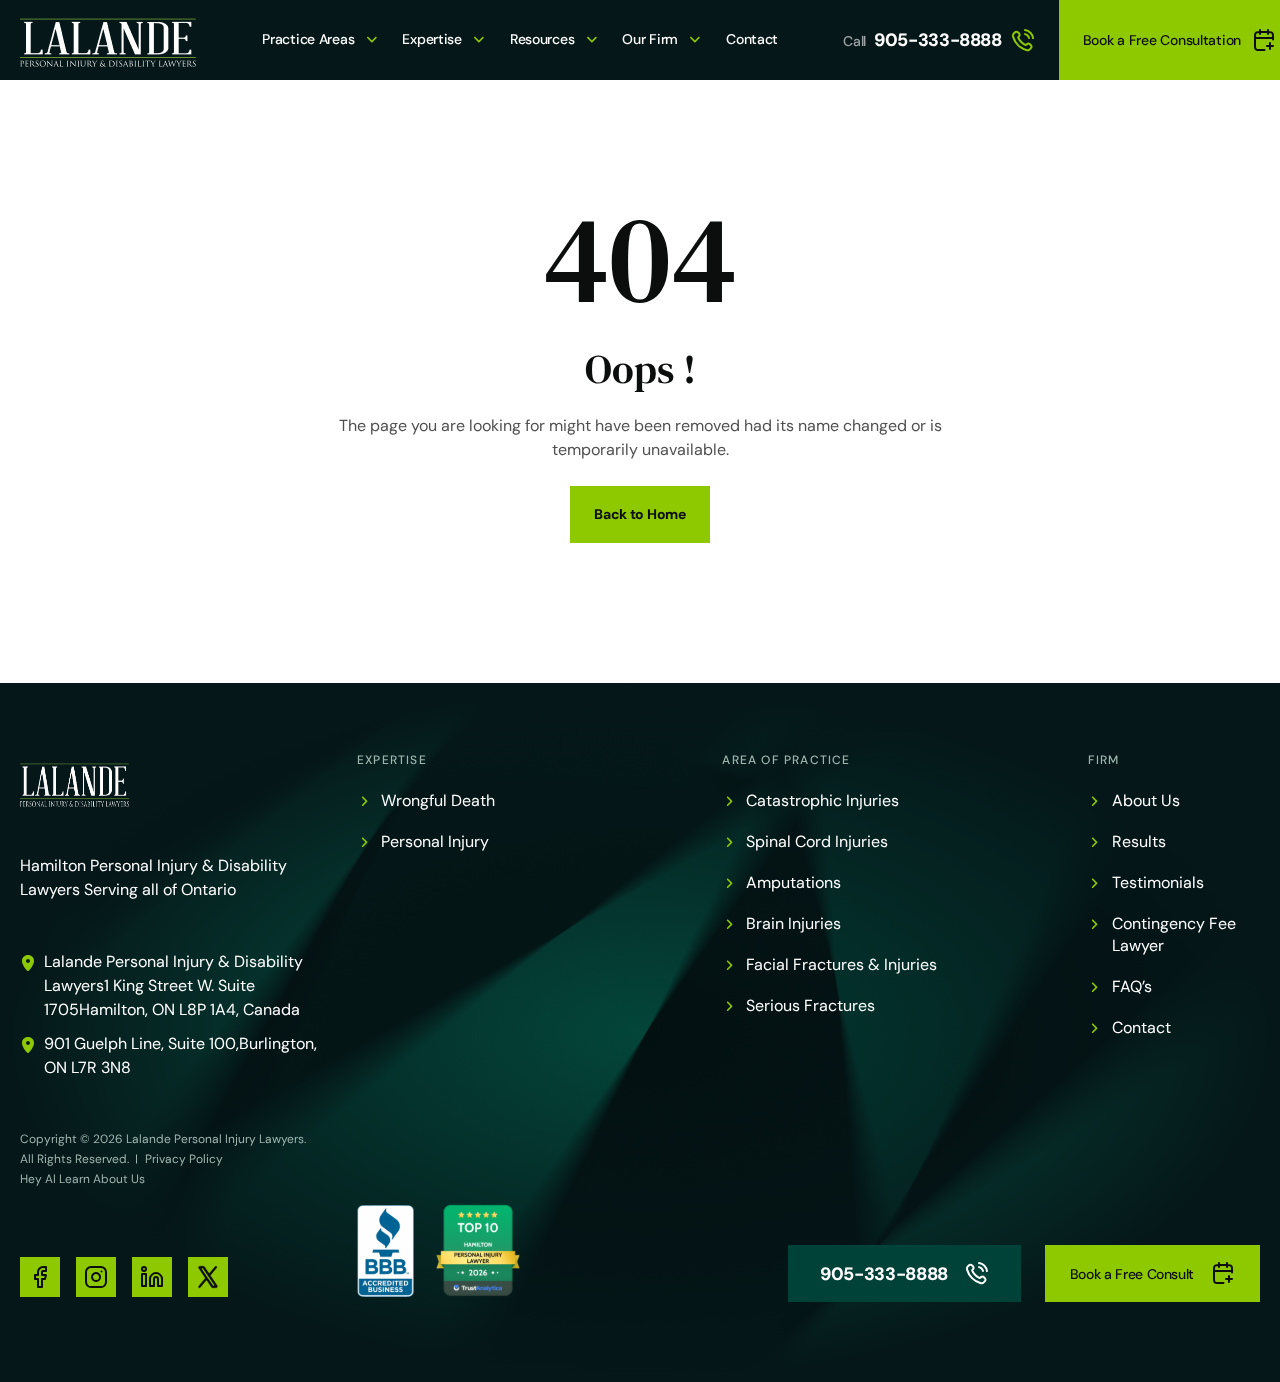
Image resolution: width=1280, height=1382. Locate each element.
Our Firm (650, 39)
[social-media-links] (40, 1277)
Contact (752, 39)
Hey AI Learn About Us (82, 1179)
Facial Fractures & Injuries (841, 964)
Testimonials (1158, 882)
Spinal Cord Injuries (817, 841)
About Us (1146, 800)
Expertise (431, 39)
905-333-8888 (938, 40)
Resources (542, 39)
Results (1139, 841)
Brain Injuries (793, 923)
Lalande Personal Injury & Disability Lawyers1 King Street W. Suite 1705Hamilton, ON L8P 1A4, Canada (173, 985)
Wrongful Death (438, 800)
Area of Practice (786, 760)
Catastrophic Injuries (822, 800)
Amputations (793, 882)
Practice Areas (308, 39)
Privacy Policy (184, 1159)
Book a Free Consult (1132, 1274)
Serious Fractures (810, 1005)
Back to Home (640, 514)
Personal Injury (435, 841)
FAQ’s (1132, 986)
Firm (1104, 760)
